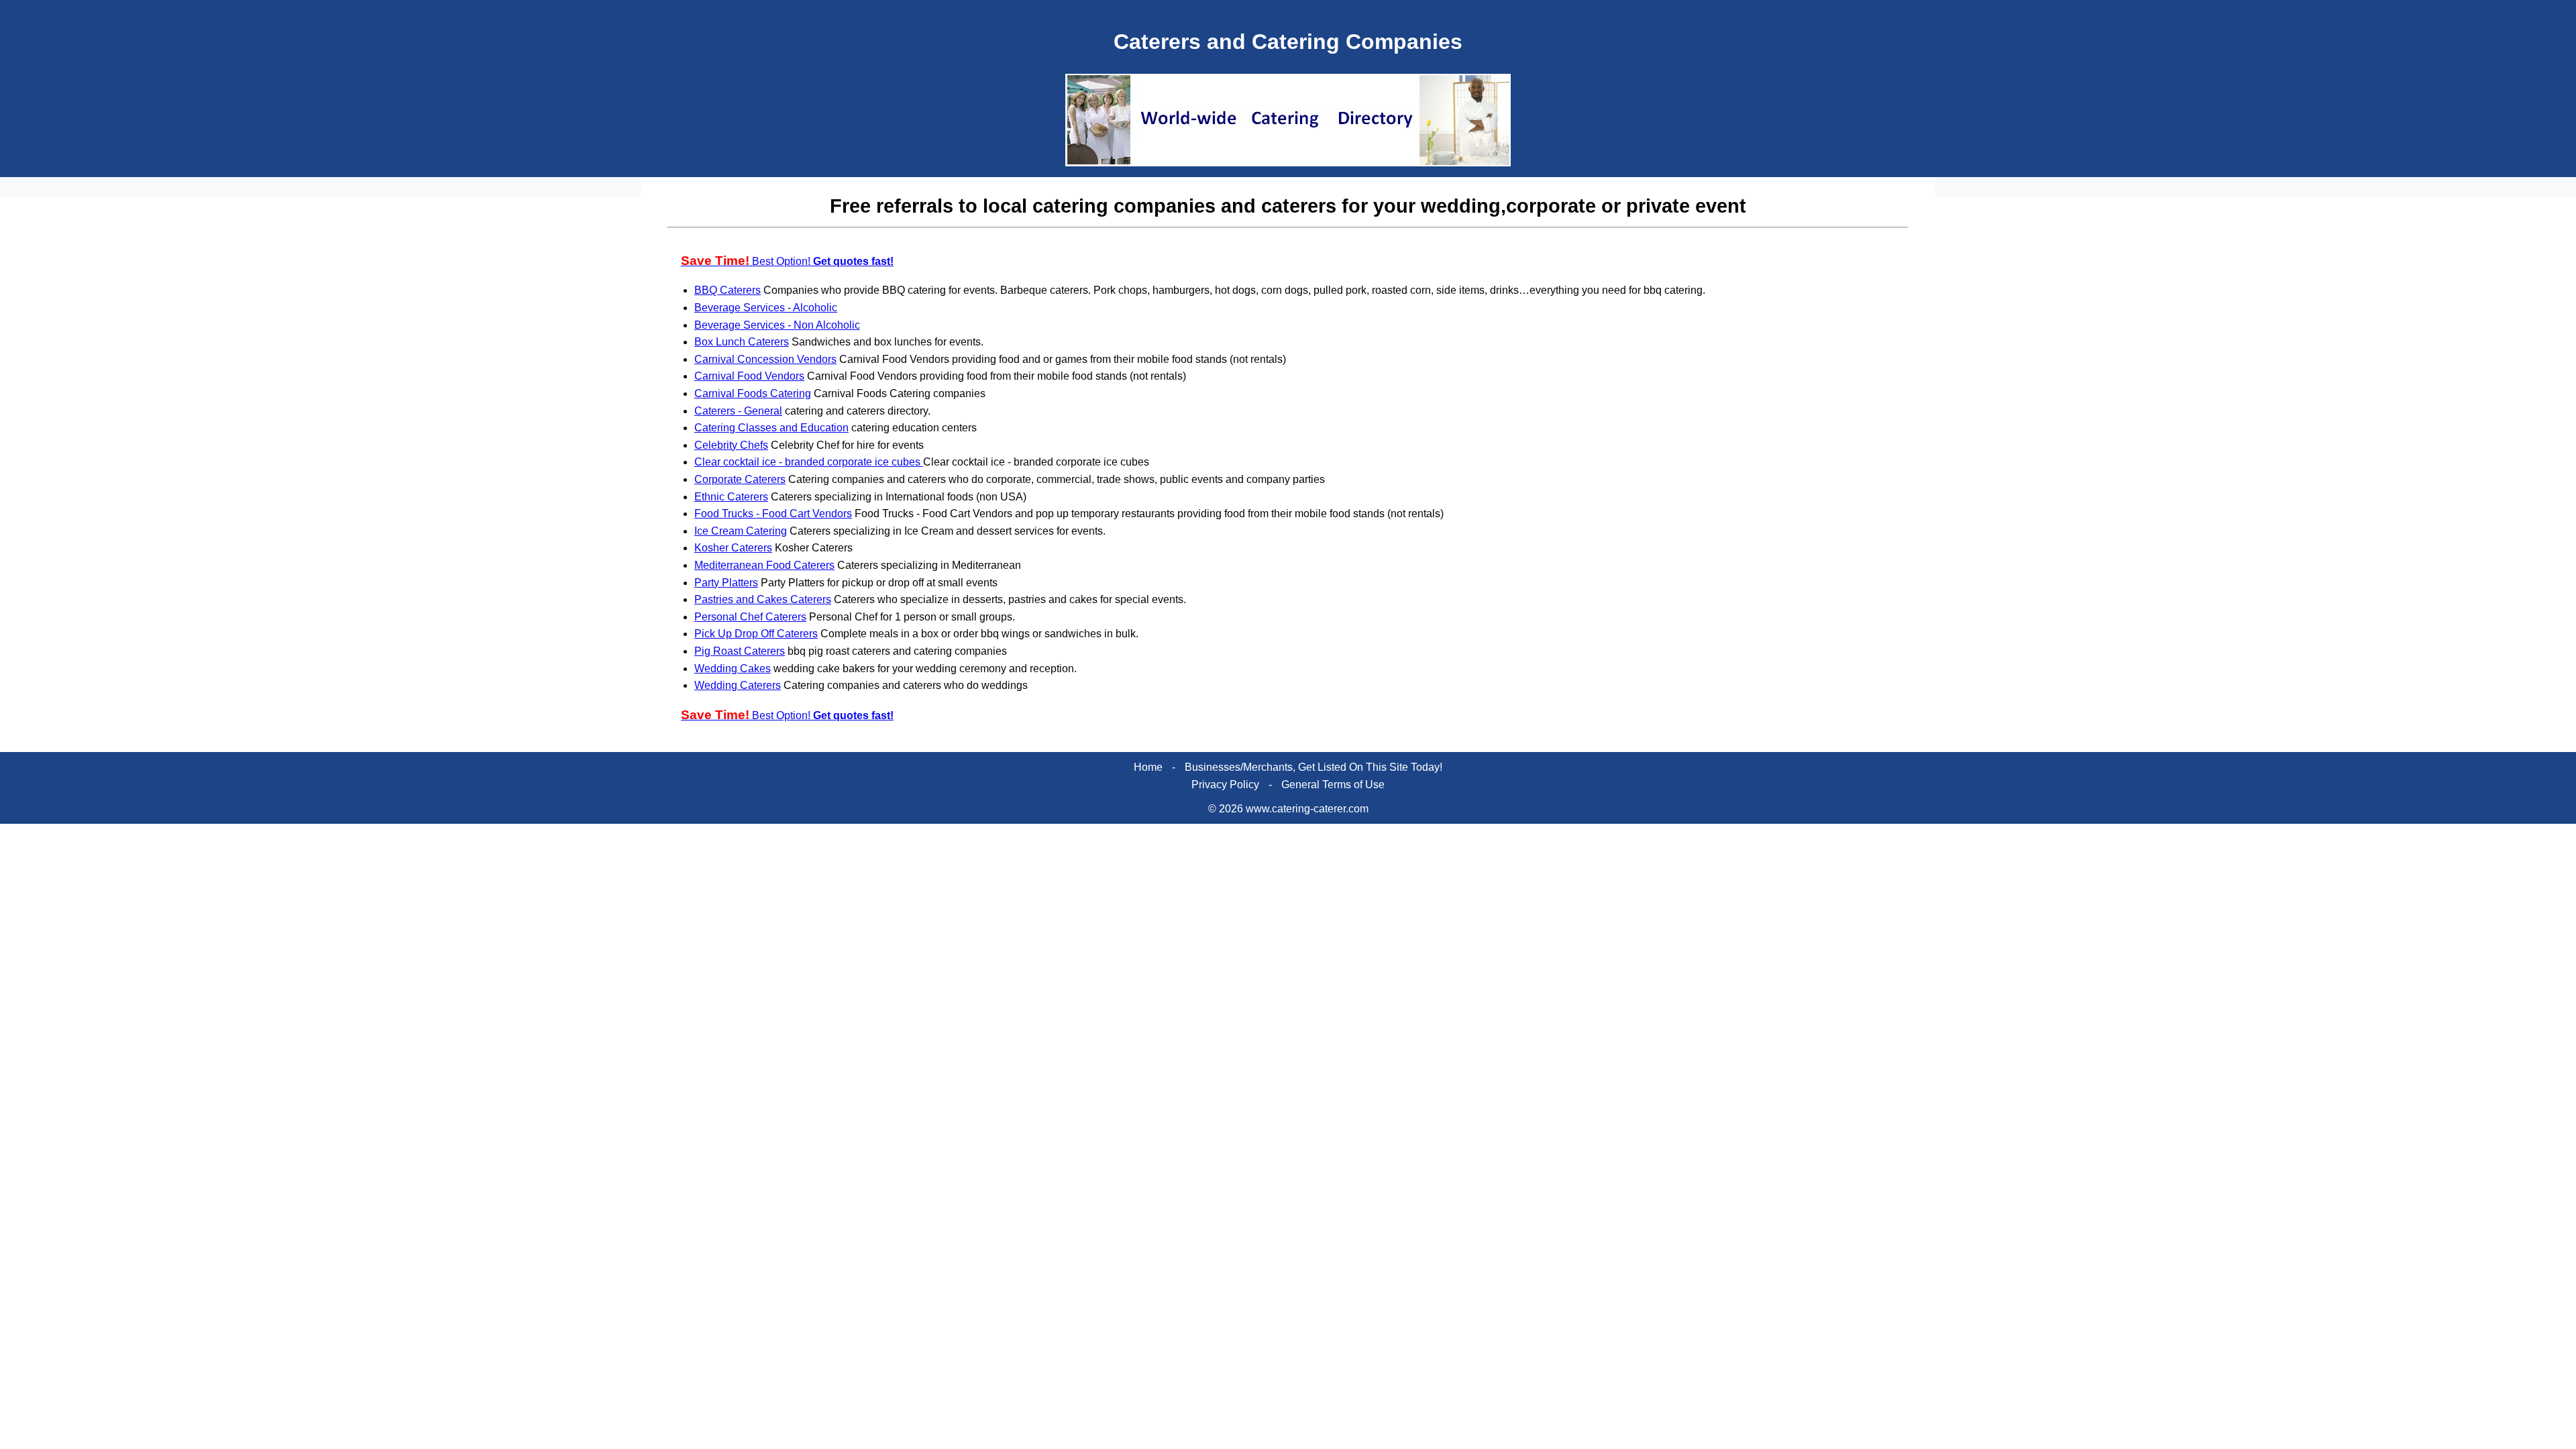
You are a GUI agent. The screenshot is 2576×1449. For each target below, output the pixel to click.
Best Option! (787, 261)
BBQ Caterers (728, 290)
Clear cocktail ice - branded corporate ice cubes (809, 462)
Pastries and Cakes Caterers (763, 599)
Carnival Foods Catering (753, 393)
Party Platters (726, 583)
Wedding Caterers (738, 685)
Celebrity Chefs (731, 445)
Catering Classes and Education (771, 428)
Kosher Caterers (733, 548)
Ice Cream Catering (741, 531)
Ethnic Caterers (731, 497)
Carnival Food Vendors (749, 376)
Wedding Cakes (733, 668)
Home (1148, 767)
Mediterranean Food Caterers (764, 565)
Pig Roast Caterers (740, 651)
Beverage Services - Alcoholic (766, 308)
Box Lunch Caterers (742, 342)
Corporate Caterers (740, 479)
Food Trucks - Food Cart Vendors (773, 514)
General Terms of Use (1333, 785)
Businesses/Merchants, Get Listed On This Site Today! (1313, 767)
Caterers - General (738, 411)
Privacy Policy (1225, 785)
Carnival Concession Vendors (765, 359)
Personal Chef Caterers (750, 617)
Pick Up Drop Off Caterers (756, 634)
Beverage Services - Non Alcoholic (777, 325)
